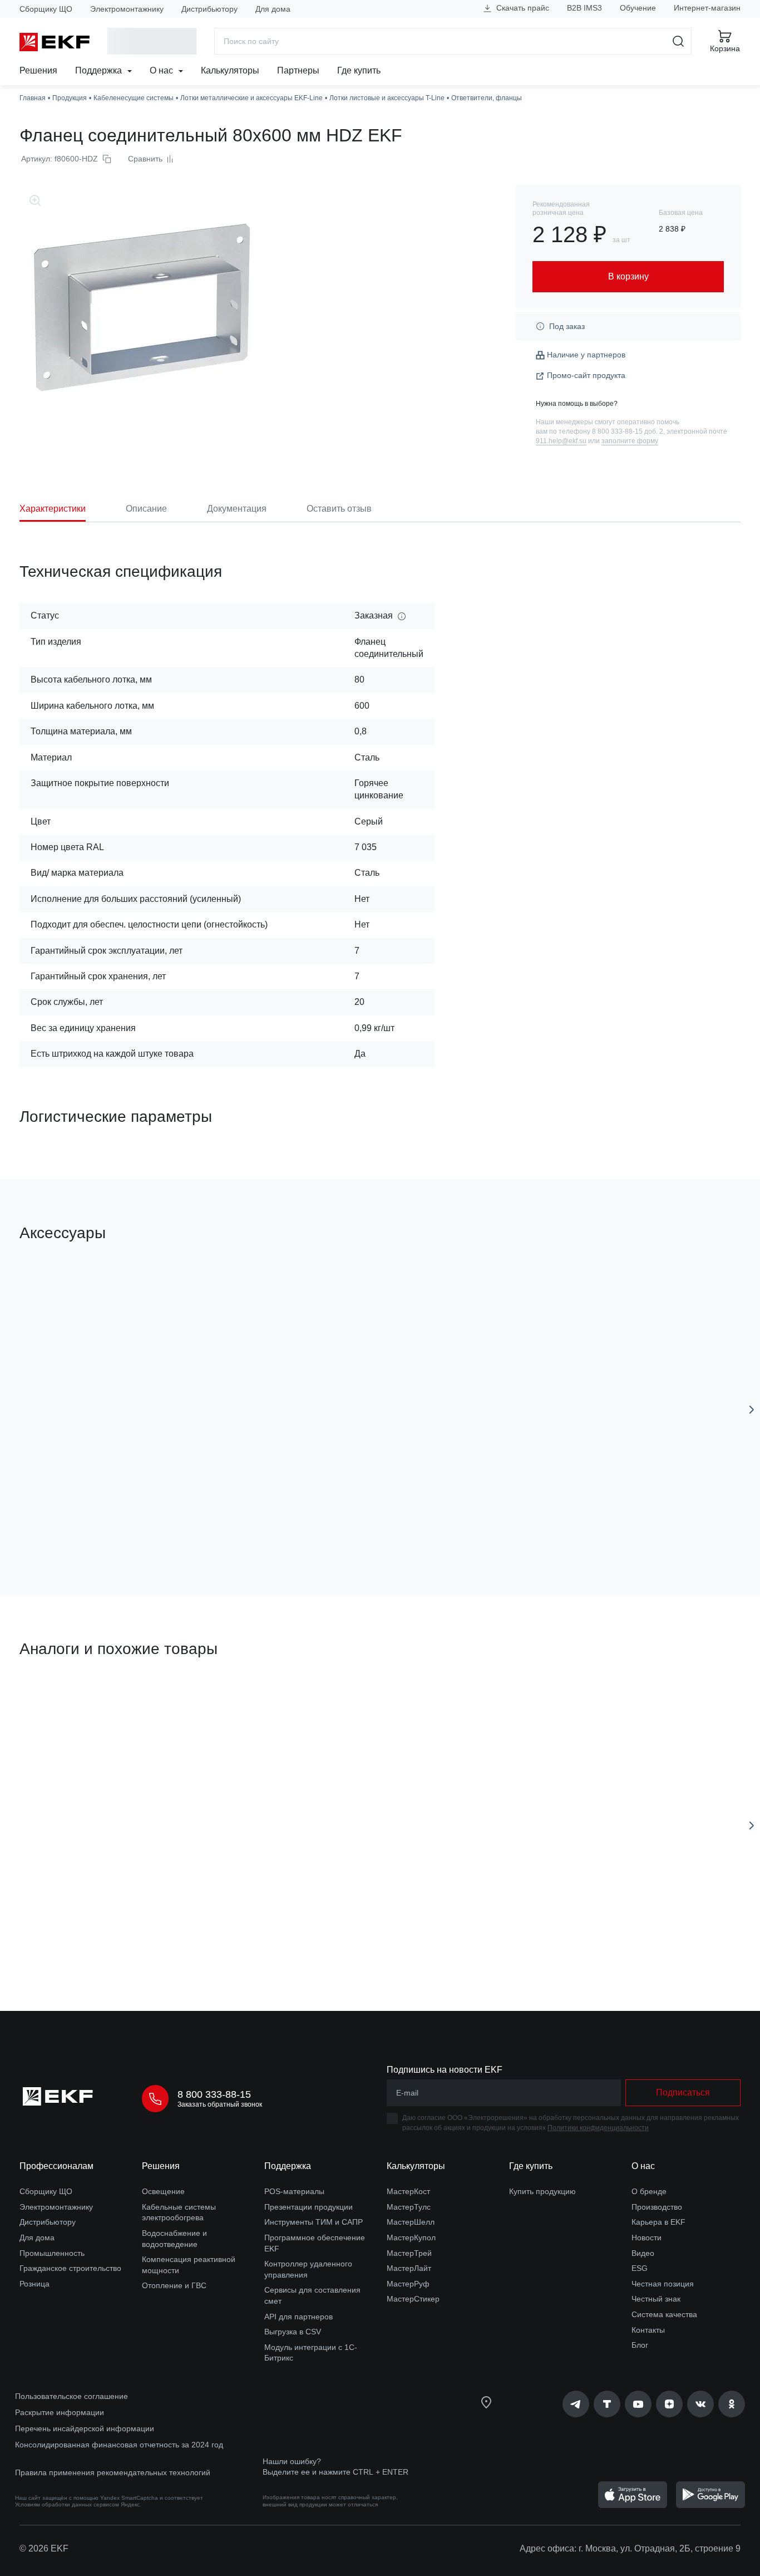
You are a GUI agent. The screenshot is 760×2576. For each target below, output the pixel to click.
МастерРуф (408, 2284)
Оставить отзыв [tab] (339, 509)
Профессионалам (56, 2166)
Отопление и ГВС (174, 2285)
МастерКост (408, 2191)
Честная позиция (663, 2284)
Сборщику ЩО (46, 9)
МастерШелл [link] (411, 2222)
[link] (576, 2404)
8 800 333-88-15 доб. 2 (628, 431)
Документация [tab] (237, 509)
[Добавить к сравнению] (182, 1524)
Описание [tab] (146, 509)
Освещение (163, 2191)
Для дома (273, 9)
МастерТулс (409, 2207)
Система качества (664, 2314)
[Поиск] (678, 41)
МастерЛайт (409, 2268)
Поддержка (100, 70)
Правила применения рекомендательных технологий (113, 2472)
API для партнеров (298, 2317)
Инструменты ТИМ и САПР (314, 2222)
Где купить (359, 70)
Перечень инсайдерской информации (85, 2428)
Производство (657, 2207)
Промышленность (52, 2253)
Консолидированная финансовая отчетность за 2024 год (119, 2445)
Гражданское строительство (70, 2268)
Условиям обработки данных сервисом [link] (67, 2504)
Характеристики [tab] (53, 509)
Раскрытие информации (60, 2412)
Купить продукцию (542, 2191)
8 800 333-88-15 (214, 2094)
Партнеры (298, 70)
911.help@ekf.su (561, 441)
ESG (640, 2268)
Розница (34, 2284)
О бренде (649, 2191)
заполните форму (630, 441)
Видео (643, 2253)
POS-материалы (294, 2191)
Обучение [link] (638, 8)
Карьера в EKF (658, 2222)
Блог (640, 2345)
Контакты (648, 2330)
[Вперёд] (752, 1410)
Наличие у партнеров (586, 355)
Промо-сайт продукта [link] (586, 375)
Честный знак (656, 2299)
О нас (162, 70)
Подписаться (683, 2092)
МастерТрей (409, 2253)
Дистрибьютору (209, 9)
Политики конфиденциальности (598, 2128)
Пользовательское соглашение (71, 2396)
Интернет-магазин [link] (707, 8)
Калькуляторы (230, 70)
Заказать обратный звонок (220, 2104)
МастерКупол (411, 2238)
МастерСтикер (413, 2299)
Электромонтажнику (127, 9)
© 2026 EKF (44, 2548)
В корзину (83, 1523)
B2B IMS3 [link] (584, 8)
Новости (647, 2238)
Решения (38, 70)
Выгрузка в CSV (293, 2332)
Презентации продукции (309, 2207)
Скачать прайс (522, 8)
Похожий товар (61, 1702)
